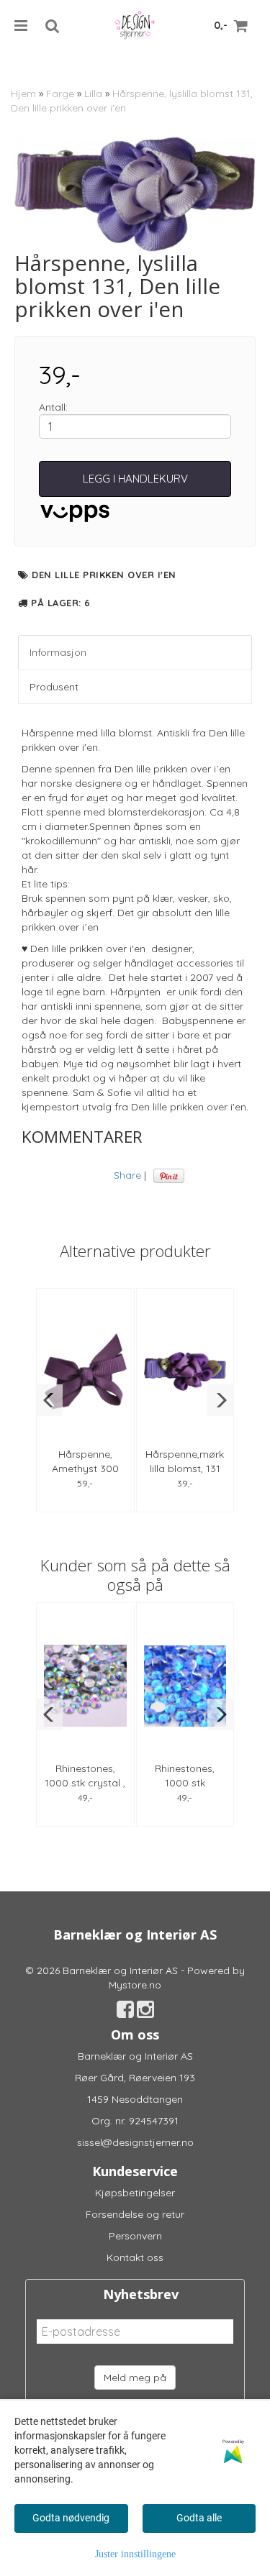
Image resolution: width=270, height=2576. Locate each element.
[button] (49, 1400)
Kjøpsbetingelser (135, 2193)
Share (127, 1175)
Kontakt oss (135, 2257)
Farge (60, 93)
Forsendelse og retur (135, 2214)
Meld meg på (135, 2378)
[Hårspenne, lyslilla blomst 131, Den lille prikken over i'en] (135, 194)
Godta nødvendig (71, 2518)
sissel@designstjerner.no (135, 2142)
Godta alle (199, 2518)
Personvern (135, 2236)
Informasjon (58, 652)
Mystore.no (135, 1985)
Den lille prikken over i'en (104, 575)
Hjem (23, 93)
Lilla (93, 93)
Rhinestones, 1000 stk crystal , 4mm (85, 1783)
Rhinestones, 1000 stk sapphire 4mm (185, 1783)
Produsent (54, 687)
